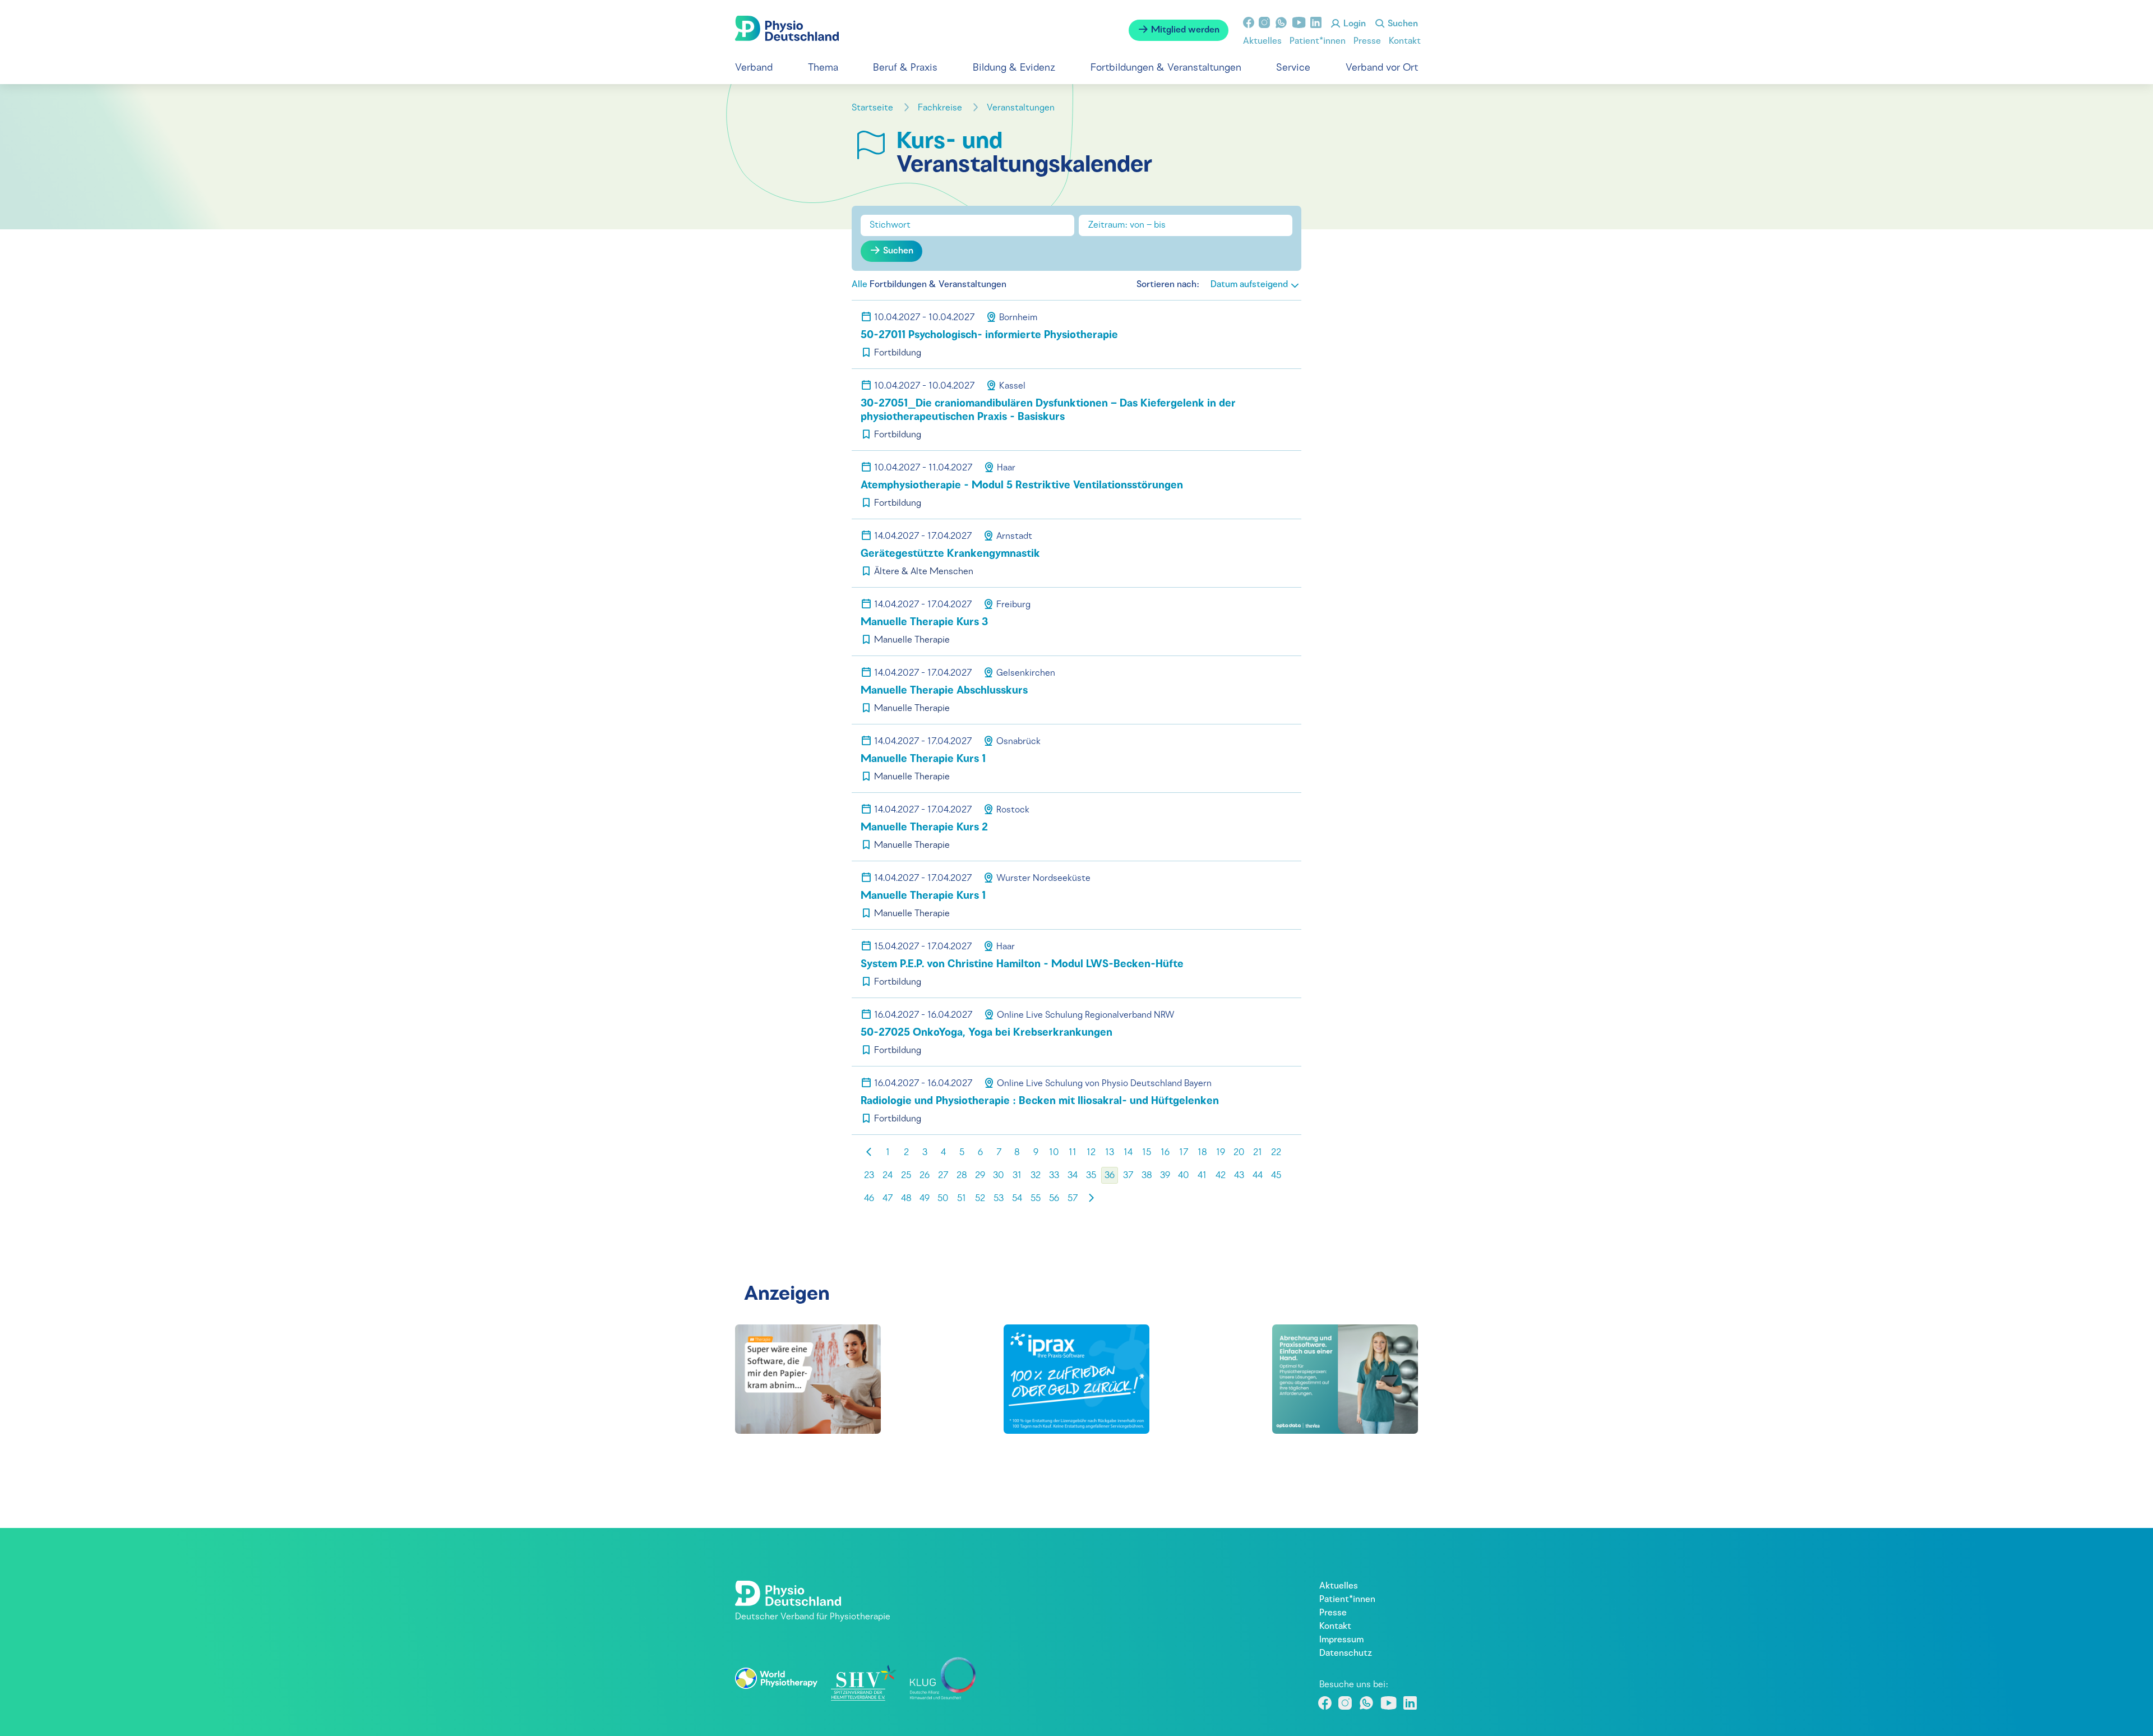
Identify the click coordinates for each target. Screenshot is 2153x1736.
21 (1258, 1153)
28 (962, 1176)
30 (999, 1176)
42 (1221, 1176)
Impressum (1341, 1640)
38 (1147, 1176)
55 (1036, 1199)
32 (1036, 1176)
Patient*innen (1318, 41)
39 (1165, 1176)
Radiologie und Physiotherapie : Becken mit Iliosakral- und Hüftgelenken (1040, 1102)
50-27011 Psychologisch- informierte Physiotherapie (989, 336)
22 (1276, 1153)
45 (1276, 1176)
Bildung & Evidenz (1014, 68)
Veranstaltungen (1022, 108)
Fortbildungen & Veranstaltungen (1166, 68)
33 (1054, 1176)
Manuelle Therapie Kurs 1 (923, 759)
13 (1110, 1153)
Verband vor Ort (1382, 68)
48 (906, 1199)
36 (1110, 1176)
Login (1353, 24)
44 (1258, 1176)
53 (999, 1199)
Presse (1367, 41)
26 (925, 1176)
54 (1017, 1199)
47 (888, 1199)
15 (1147, 1153)
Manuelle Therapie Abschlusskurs (944, 691)
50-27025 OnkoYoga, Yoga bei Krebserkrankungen (987, 1033)
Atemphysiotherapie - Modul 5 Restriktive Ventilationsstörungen (1022, 486)
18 (1202, 1153)
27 (943, 1176)
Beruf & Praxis (905, 68)
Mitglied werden (1184, 30)
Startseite (874, 108)
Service (1293, 68)
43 (1239, 1176)
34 (1073, 1176)
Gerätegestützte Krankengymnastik (950, 554)
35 (1091, 1176)
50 (943, 1199)
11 (1073, 1153)
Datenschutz (1346, 1654)
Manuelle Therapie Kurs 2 (924, 828)
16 (1165, 1153)
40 (1184, 1176)
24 (888, 1176)
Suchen (1402, 24)
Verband (754, 68)
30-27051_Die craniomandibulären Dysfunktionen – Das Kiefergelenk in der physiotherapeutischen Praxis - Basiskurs (1048, 411)
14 (1128, 1153)
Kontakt (1405, 41)
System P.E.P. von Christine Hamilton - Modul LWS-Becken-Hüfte (1022, 965)
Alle (860, 285)
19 (1221, 1153)
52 (980, 1199)
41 (1202, 1176)
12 (1091, 1153)
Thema (823, 68)
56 (1054, 1199)
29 (980, 1176)
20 (1239, 1153)
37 (1128, 1176)
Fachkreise (941, 108)
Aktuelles (1262, 41)
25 (906, 1176)
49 (925, 1199)
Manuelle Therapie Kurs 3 (924, 623)
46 (869, 1199)
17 (1184, 1153)
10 (1054, 1153)
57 (1073, 1199)
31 (1017, 1176)
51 (962, 1199)
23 (869, 1176)
